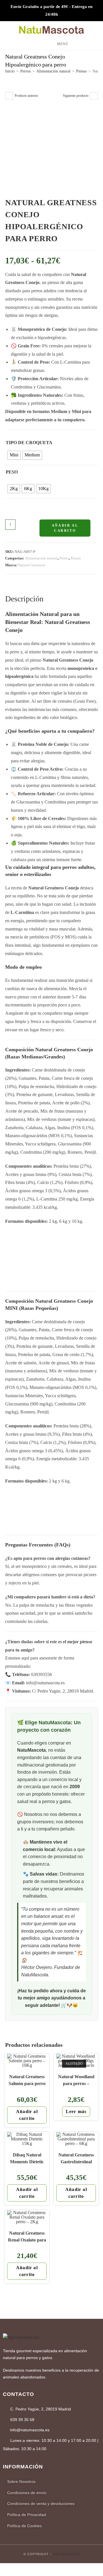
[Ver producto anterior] (9, 96)
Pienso (81, 71)
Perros (25, 71)
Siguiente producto (76, 96)
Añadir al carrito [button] (27, 2115)
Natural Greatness (32, 565)
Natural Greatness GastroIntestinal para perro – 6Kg (76, 2158)
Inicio (10, 71)
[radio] (14, 455)
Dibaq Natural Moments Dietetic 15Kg (27, 2158)
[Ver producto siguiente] (94, 96)
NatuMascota (66, 2554)
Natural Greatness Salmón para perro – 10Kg (27, 2080)
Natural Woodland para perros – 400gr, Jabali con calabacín (76, 2080)
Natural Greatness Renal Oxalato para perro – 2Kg (27, 2236)
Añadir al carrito (65, 528)
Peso (12, 472)
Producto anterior (26, 96)
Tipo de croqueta (29, 443)
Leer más (76, 2111)
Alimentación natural (53, 71)
